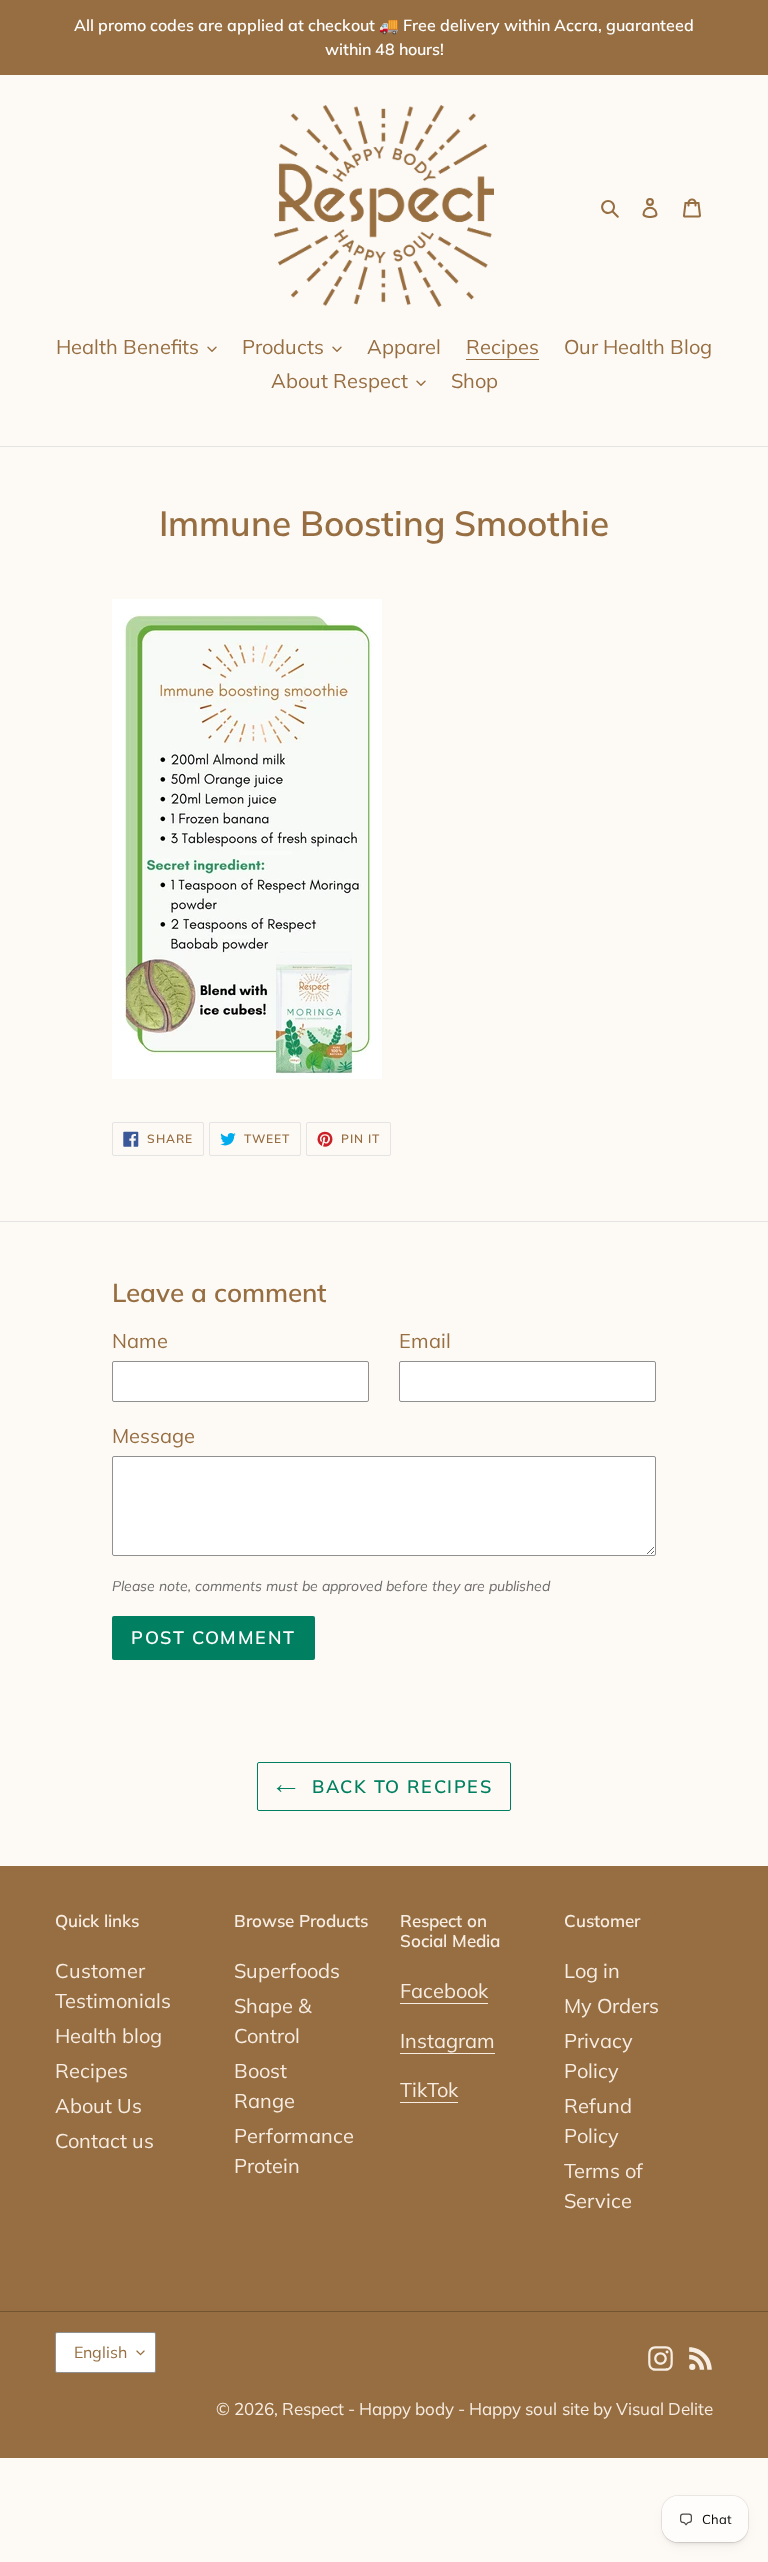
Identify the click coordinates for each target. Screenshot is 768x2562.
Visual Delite (664, 2408)
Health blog (108, 2035)
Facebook (444, 1990)
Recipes (91, 2070)
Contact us (104, 2140)
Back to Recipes (399, 1786)
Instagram (447, 2040)
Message (153, 1435)
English (100, 2352)
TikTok (429, 2089)
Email (425, 1340)
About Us (98, 2105)
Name (140, 1340)
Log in (592, 1970)
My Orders (611, 2005)
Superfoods (287, 1970)
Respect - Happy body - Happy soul (419, 2408)
